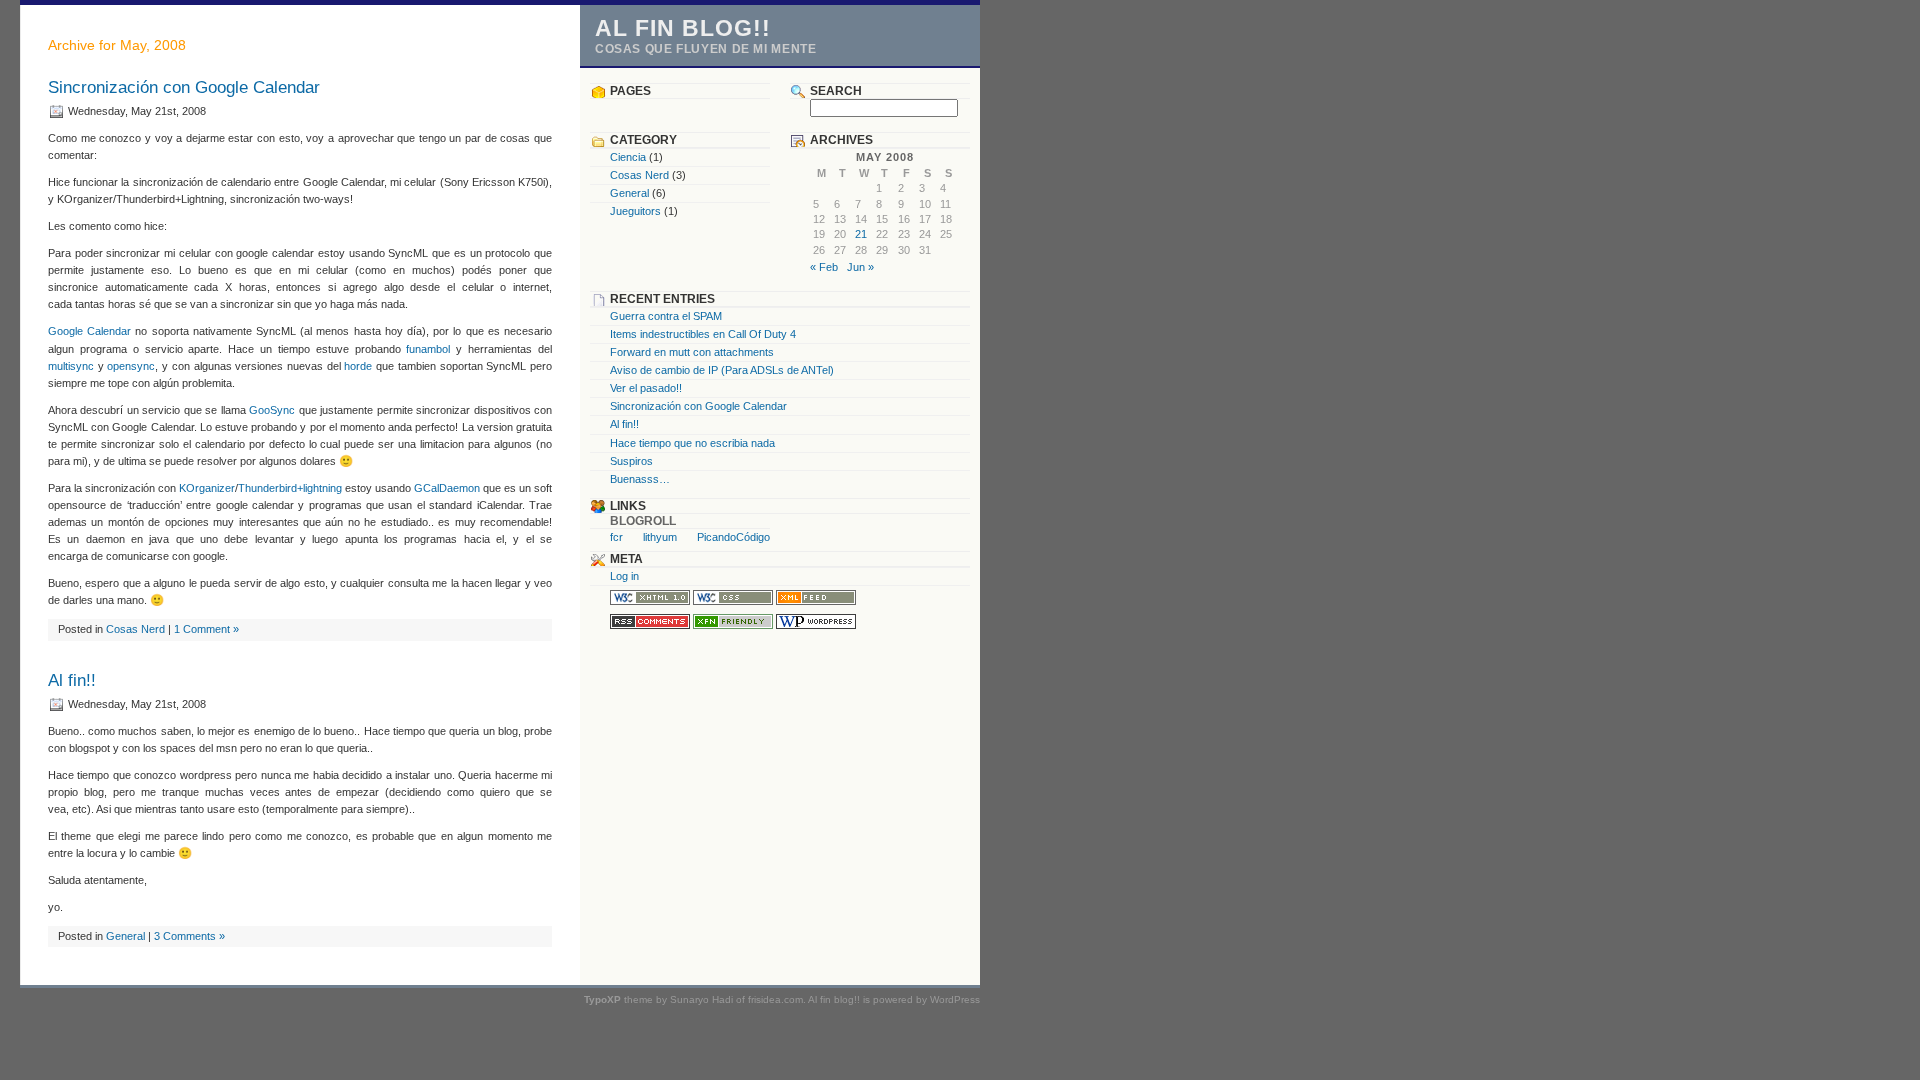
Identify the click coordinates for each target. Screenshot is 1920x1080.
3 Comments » (189, 936)
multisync (71, 366)
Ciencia (628, 157)
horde (358, 366)
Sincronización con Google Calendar (184, 87)
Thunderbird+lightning (290, 488)
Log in (624, 576)
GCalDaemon (447, 488)
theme (618, 999)
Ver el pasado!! (646, 388)
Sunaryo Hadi (701, 999)
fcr (616, 537)
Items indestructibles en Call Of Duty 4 (703, 334)
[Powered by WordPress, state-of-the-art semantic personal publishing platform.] (816, 625)
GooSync (272, 410)
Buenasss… (640, 479)
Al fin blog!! (683, 28)
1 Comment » (206, 629)
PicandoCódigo (733, 537)
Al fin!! (72, 680)
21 (861, 234)
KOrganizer (207, 488)
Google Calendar (89, 331)
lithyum (660, 537)
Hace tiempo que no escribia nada (692, 443)
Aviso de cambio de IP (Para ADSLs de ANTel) (722, 370)
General (125, 936)
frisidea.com (775, 999)
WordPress (955, 999)
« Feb (824, 267)
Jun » (860, 267)
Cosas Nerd (135, 629)
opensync (131, 366)
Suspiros (631, 461)
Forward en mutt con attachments (692, 352)
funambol (428, 349)
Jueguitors (635, 211)
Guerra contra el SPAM (666, 316)
